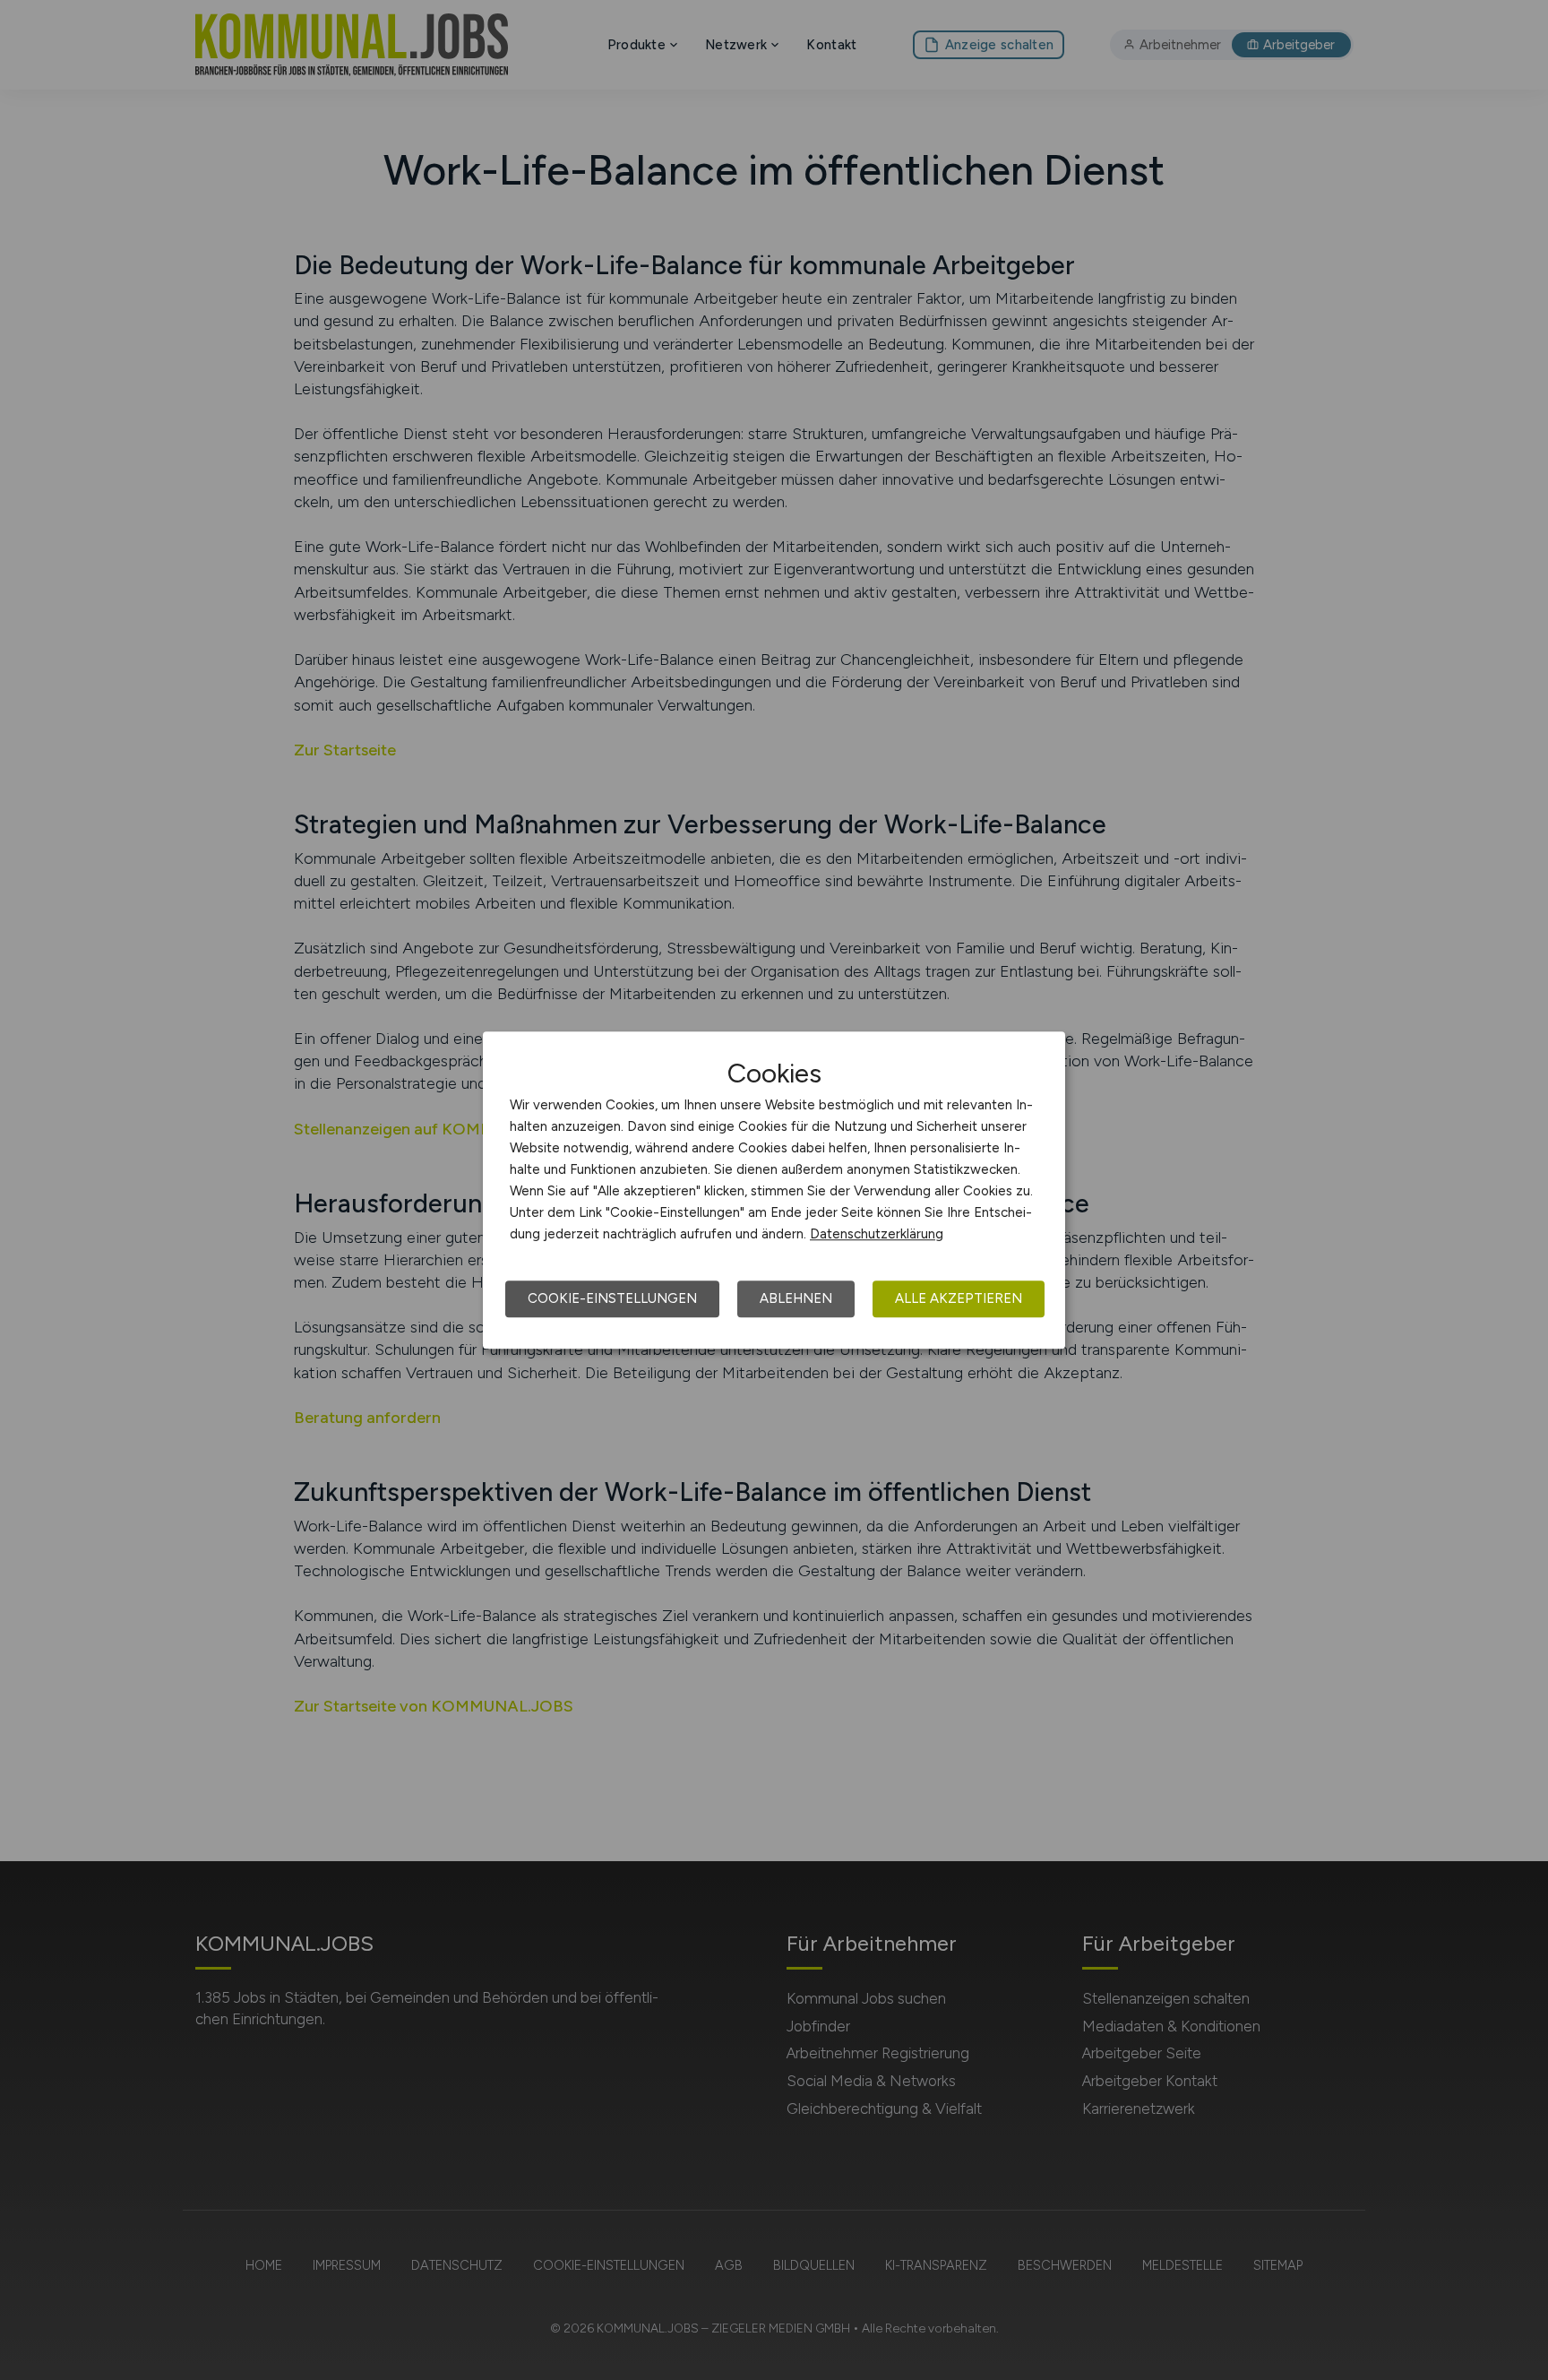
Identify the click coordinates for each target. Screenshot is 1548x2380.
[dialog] (774, 1190)
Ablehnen (796, 1298)
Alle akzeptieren (959, 1298)
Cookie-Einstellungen (612, 1298)
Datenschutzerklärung (877, 1234)
